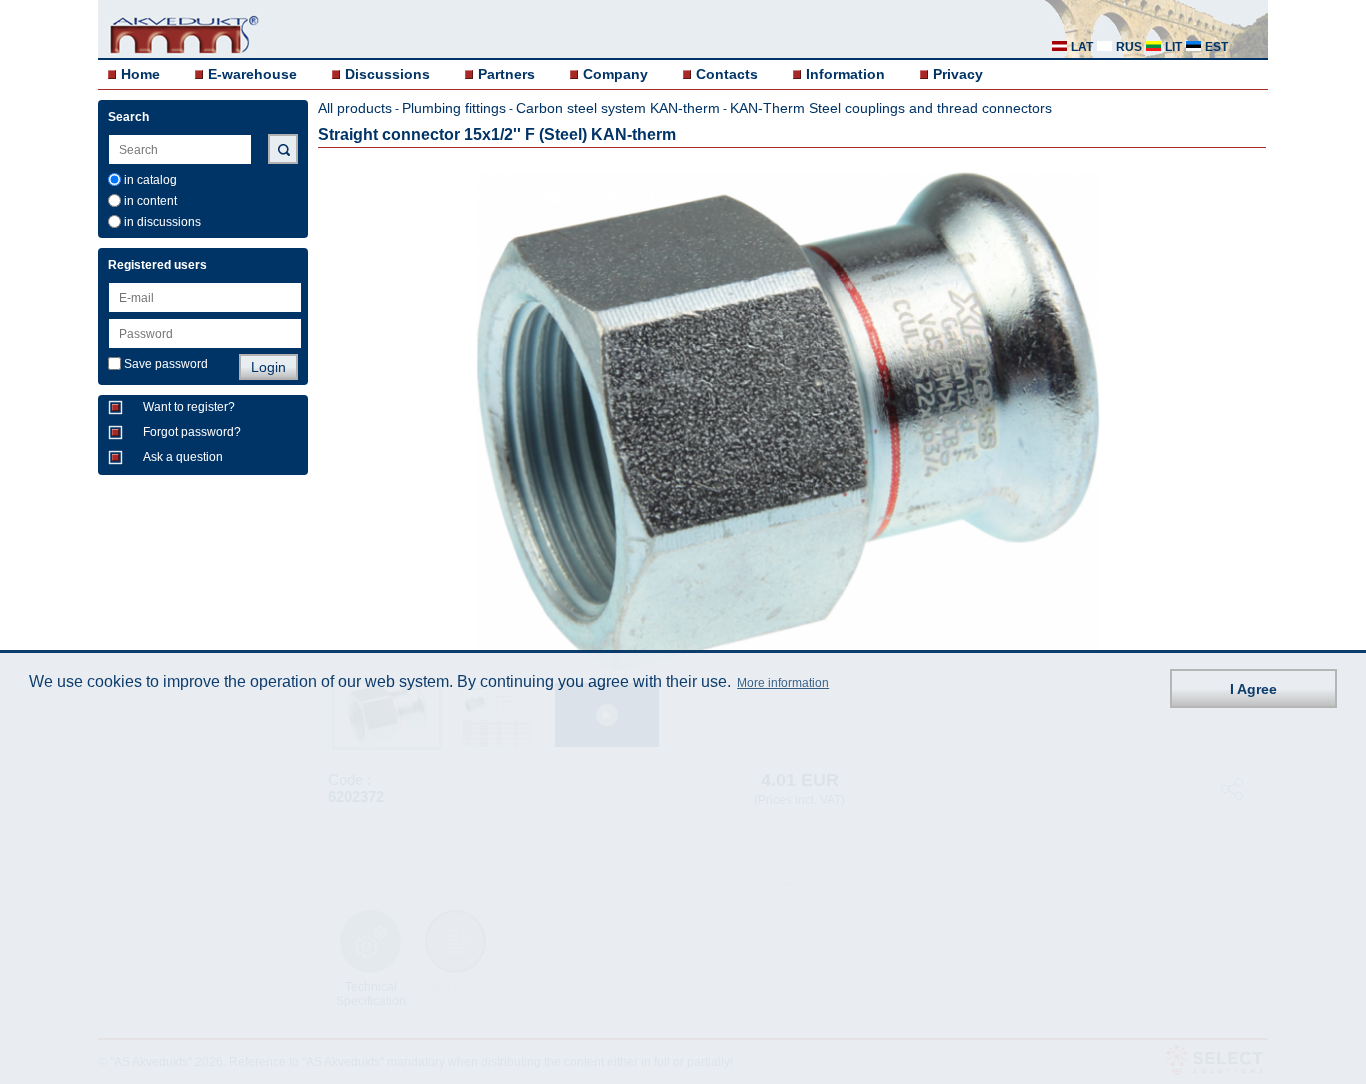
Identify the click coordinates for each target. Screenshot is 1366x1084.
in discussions (162, 222)
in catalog (150, 180)
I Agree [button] (1253, 689)
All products (355, 108)
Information (845, 74)
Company (615, 74)
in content (150, 201)
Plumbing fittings (454, 108)
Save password (166, 364)
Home (140, 74)
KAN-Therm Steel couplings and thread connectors (891, 108)
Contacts (727, 74)
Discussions (387, 74)
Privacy (958, 74)
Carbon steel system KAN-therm (618, 108)
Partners (506, 74)
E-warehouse (252, 74)
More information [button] (783, 684)
